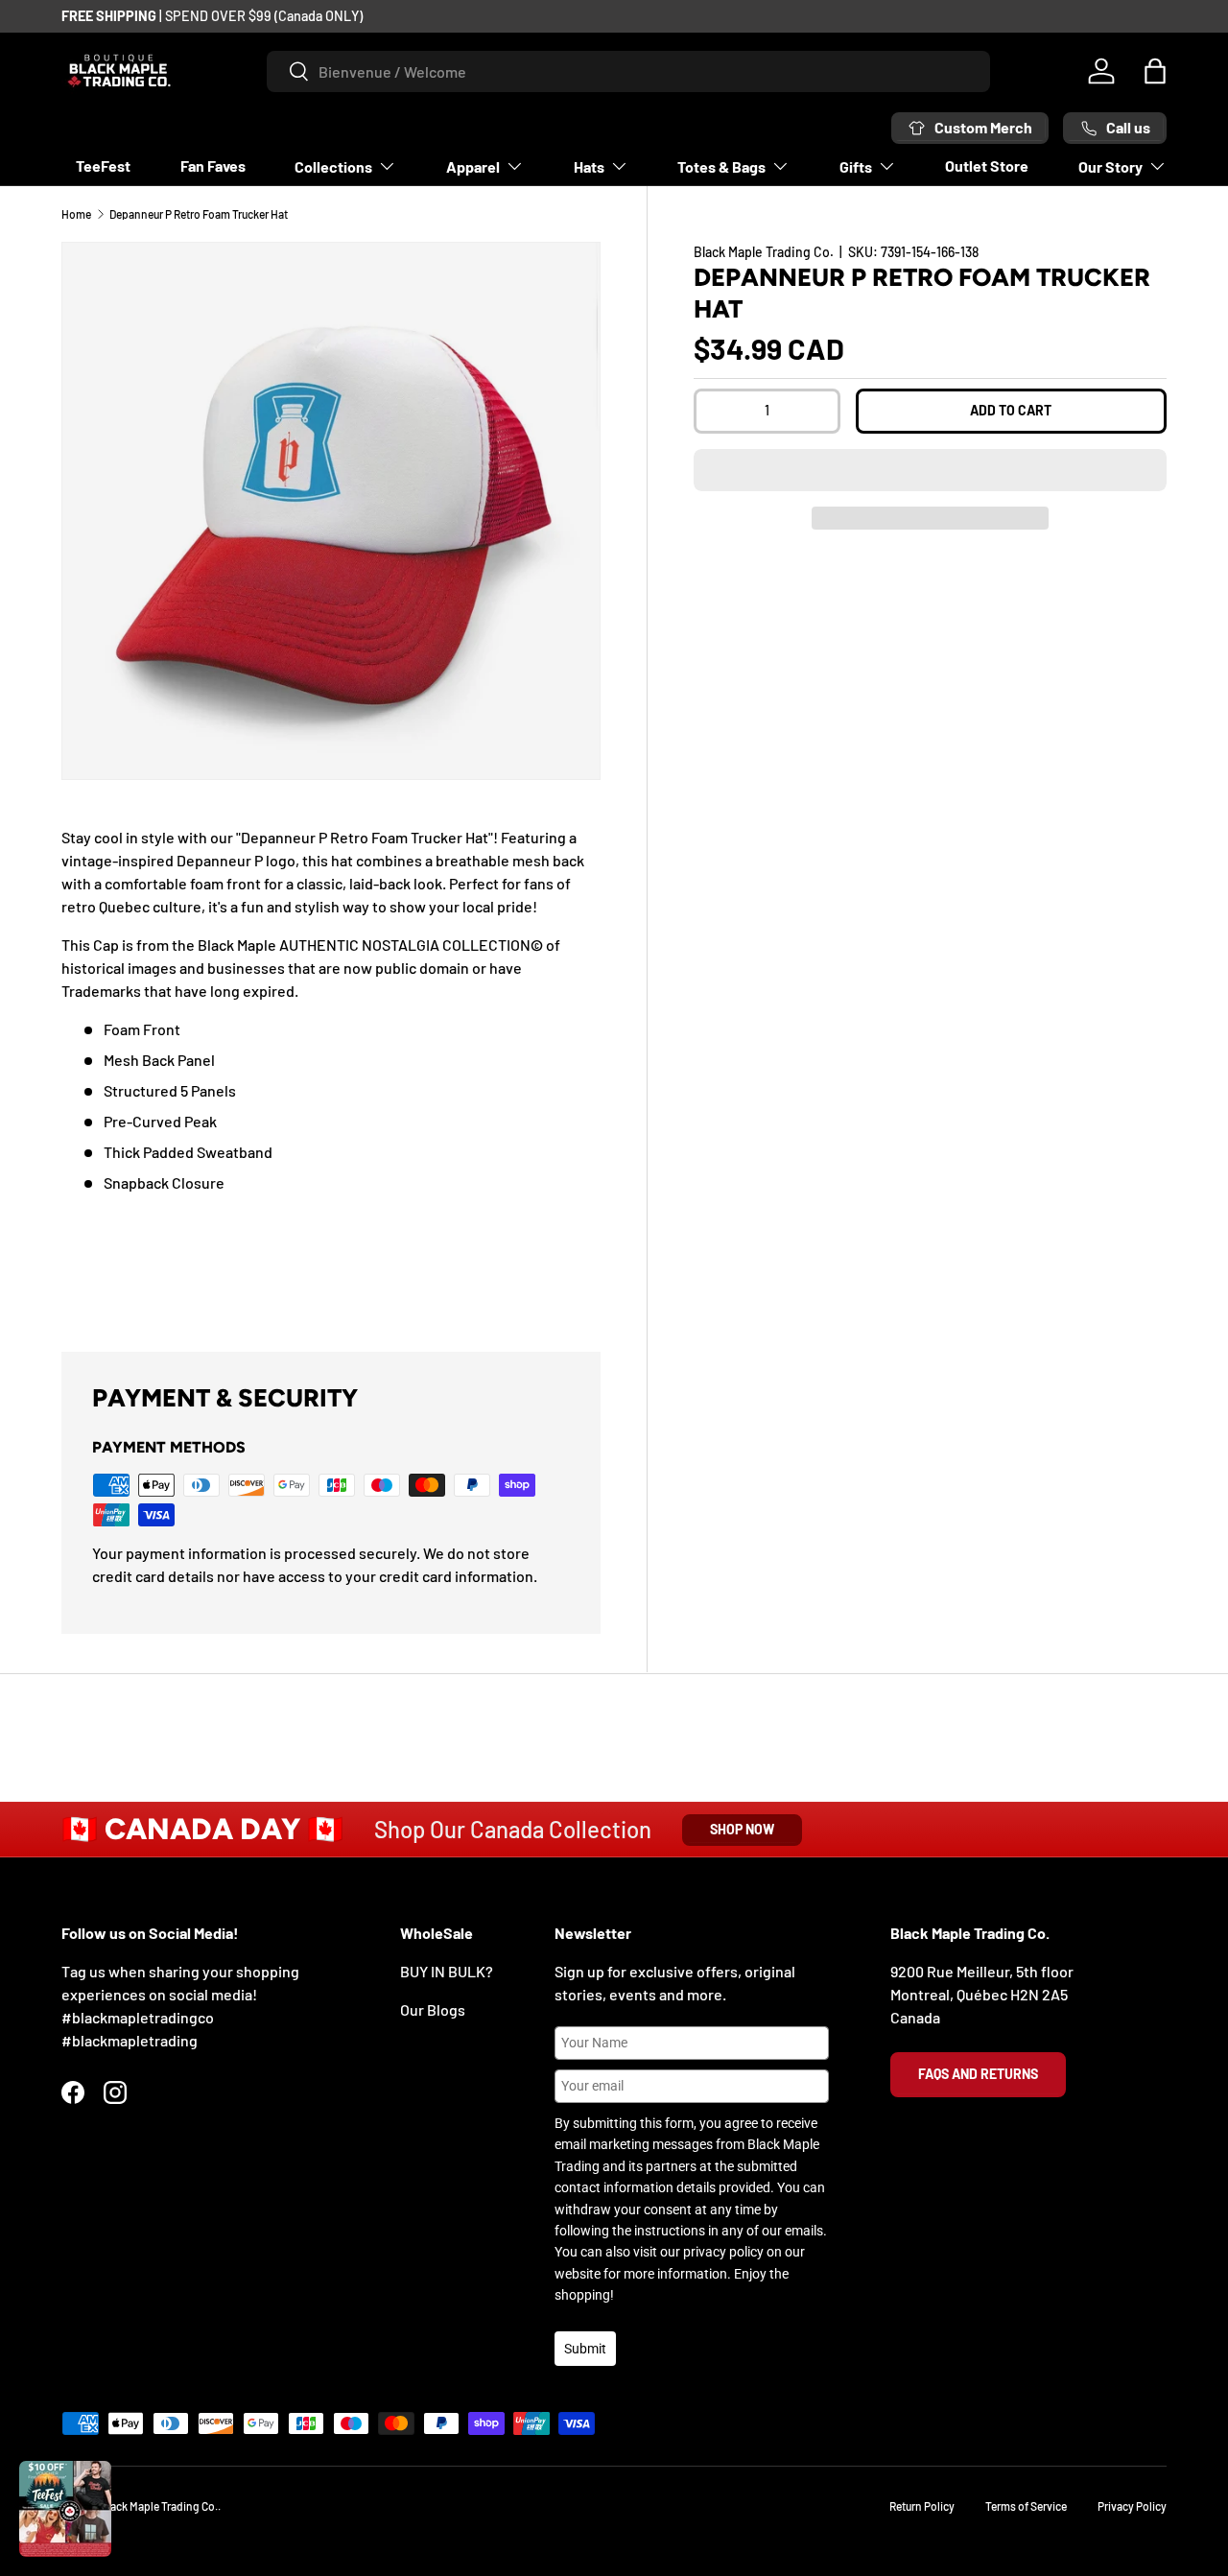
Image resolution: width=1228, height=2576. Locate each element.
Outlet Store (987, 165)
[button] (930, 470)
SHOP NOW (742, 1829)
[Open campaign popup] (65, 2509)
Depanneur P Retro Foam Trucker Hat (199, 214)
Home (76, 214)
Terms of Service (1026, 2506)
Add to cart (1011, 410)
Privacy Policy (1132, 2506)
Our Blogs (433, 2009)
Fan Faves (213, 165)
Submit (585, 2349)
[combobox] (628, 71)
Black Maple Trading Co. (764, 252)
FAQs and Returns (978, 2074)
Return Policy (922, 2506)
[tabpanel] (331, 1065)
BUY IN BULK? (447, 1971)
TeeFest (103, 165)
